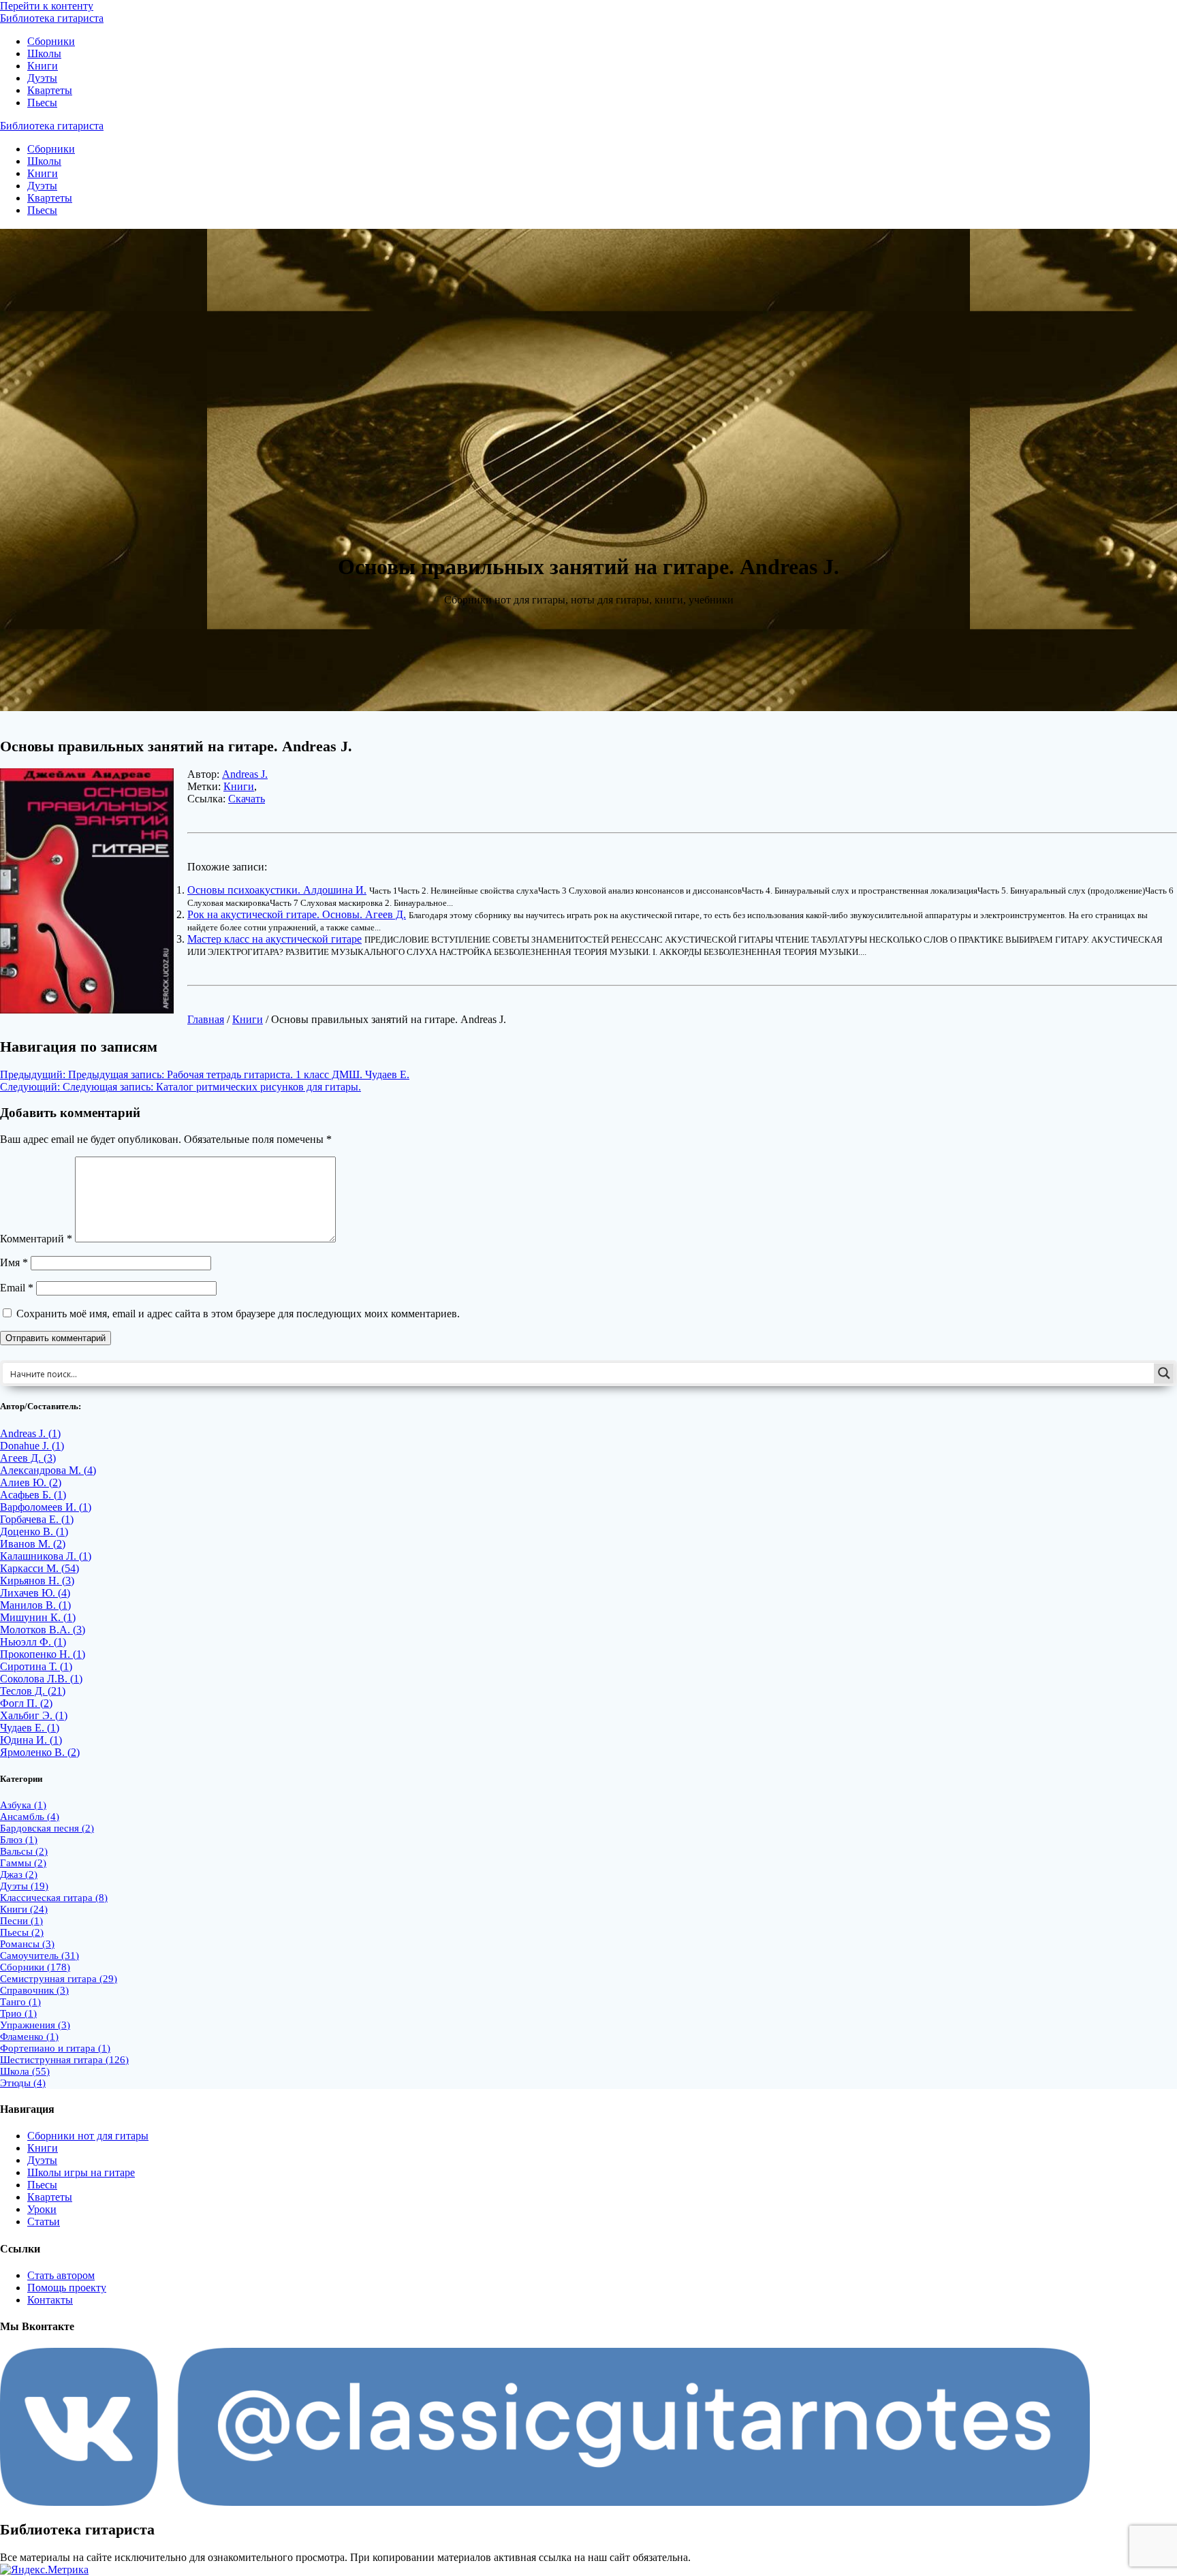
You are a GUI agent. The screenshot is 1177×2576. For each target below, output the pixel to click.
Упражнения (35, 2025)
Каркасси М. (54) (40, 1568)
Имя (14, 1262)
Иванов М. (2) (33, 1544)
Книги (43, 66)
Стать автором (61, 2275)
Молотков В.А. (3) (43, 1630)
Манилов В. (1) (35, 1605)
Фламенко (29, 2037)
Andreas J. (245, 774)
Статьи (44, 2221)
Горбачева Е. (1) (37, 1519)
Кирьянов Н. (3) (37, 1581)
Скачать (247, 799)
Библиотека (52, 18)
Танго (20, 2002)
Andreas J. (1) (30, 1433)
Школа (25, 2071)
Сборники (51, 41)
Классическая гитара (54, 1898)
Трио (18, 2013)
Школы (44, 53)
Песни (21, 1921)
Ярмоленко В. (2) (40, 1752)
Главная (206, 1019)
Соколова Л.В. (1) (41, 1679)
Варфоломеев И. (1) (46, 1507)
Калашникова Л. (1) (46, 1556)
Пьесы (42, 103)
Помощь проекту (67, 2288)
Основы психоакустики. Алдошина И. (277, 890)
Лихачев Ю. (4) (35, 1593)
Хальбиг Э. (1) (34, 1715)
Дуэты (42, 78)
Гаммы (23, 1863)
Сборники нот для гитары (88, 2136)
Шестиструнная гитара (64, 2060)
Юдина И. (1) (31, 1740)
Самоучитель (40, 1955)
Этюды (23, 2083)
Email (17, 1288)
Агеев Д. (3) (28, 1458)
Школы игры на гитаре (81, 2172)
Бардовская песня (47, 1828)
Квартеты (50, 90)
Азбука (23, 1805)
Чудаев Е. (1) (30, 1728)
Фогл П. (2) (26, 1703)
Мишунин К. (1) (38, 1617)
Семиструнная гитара (59, 1979)
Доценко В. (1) (34, 1532)
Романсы (27, 1944)
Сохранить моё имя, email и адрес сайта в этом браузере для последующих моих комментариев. (238, 1314)
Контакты (50, 2300)
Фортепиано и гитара (55, 2048)
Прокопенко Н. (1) (43, 1654)
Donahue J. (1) (32, 1446)
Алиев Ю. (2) (31, 1482)
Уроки (42, 2209)
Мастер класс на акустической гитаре (274, 939)
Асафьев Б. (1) (33, 1495)
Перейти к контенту (47, 6)
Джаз (19, 1874)
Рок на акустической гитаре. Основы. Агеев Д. (297, 914)
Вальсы (24, 1851)
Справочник (34, 1990)
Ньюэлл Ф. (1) (33, 1642)
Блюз (19, 1840)
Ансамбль (30, 1817)
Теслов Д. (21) (33, 1691)
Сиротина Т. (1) (36, 1666)
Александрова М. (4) (48, 1470)
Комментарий (36, 1239)
